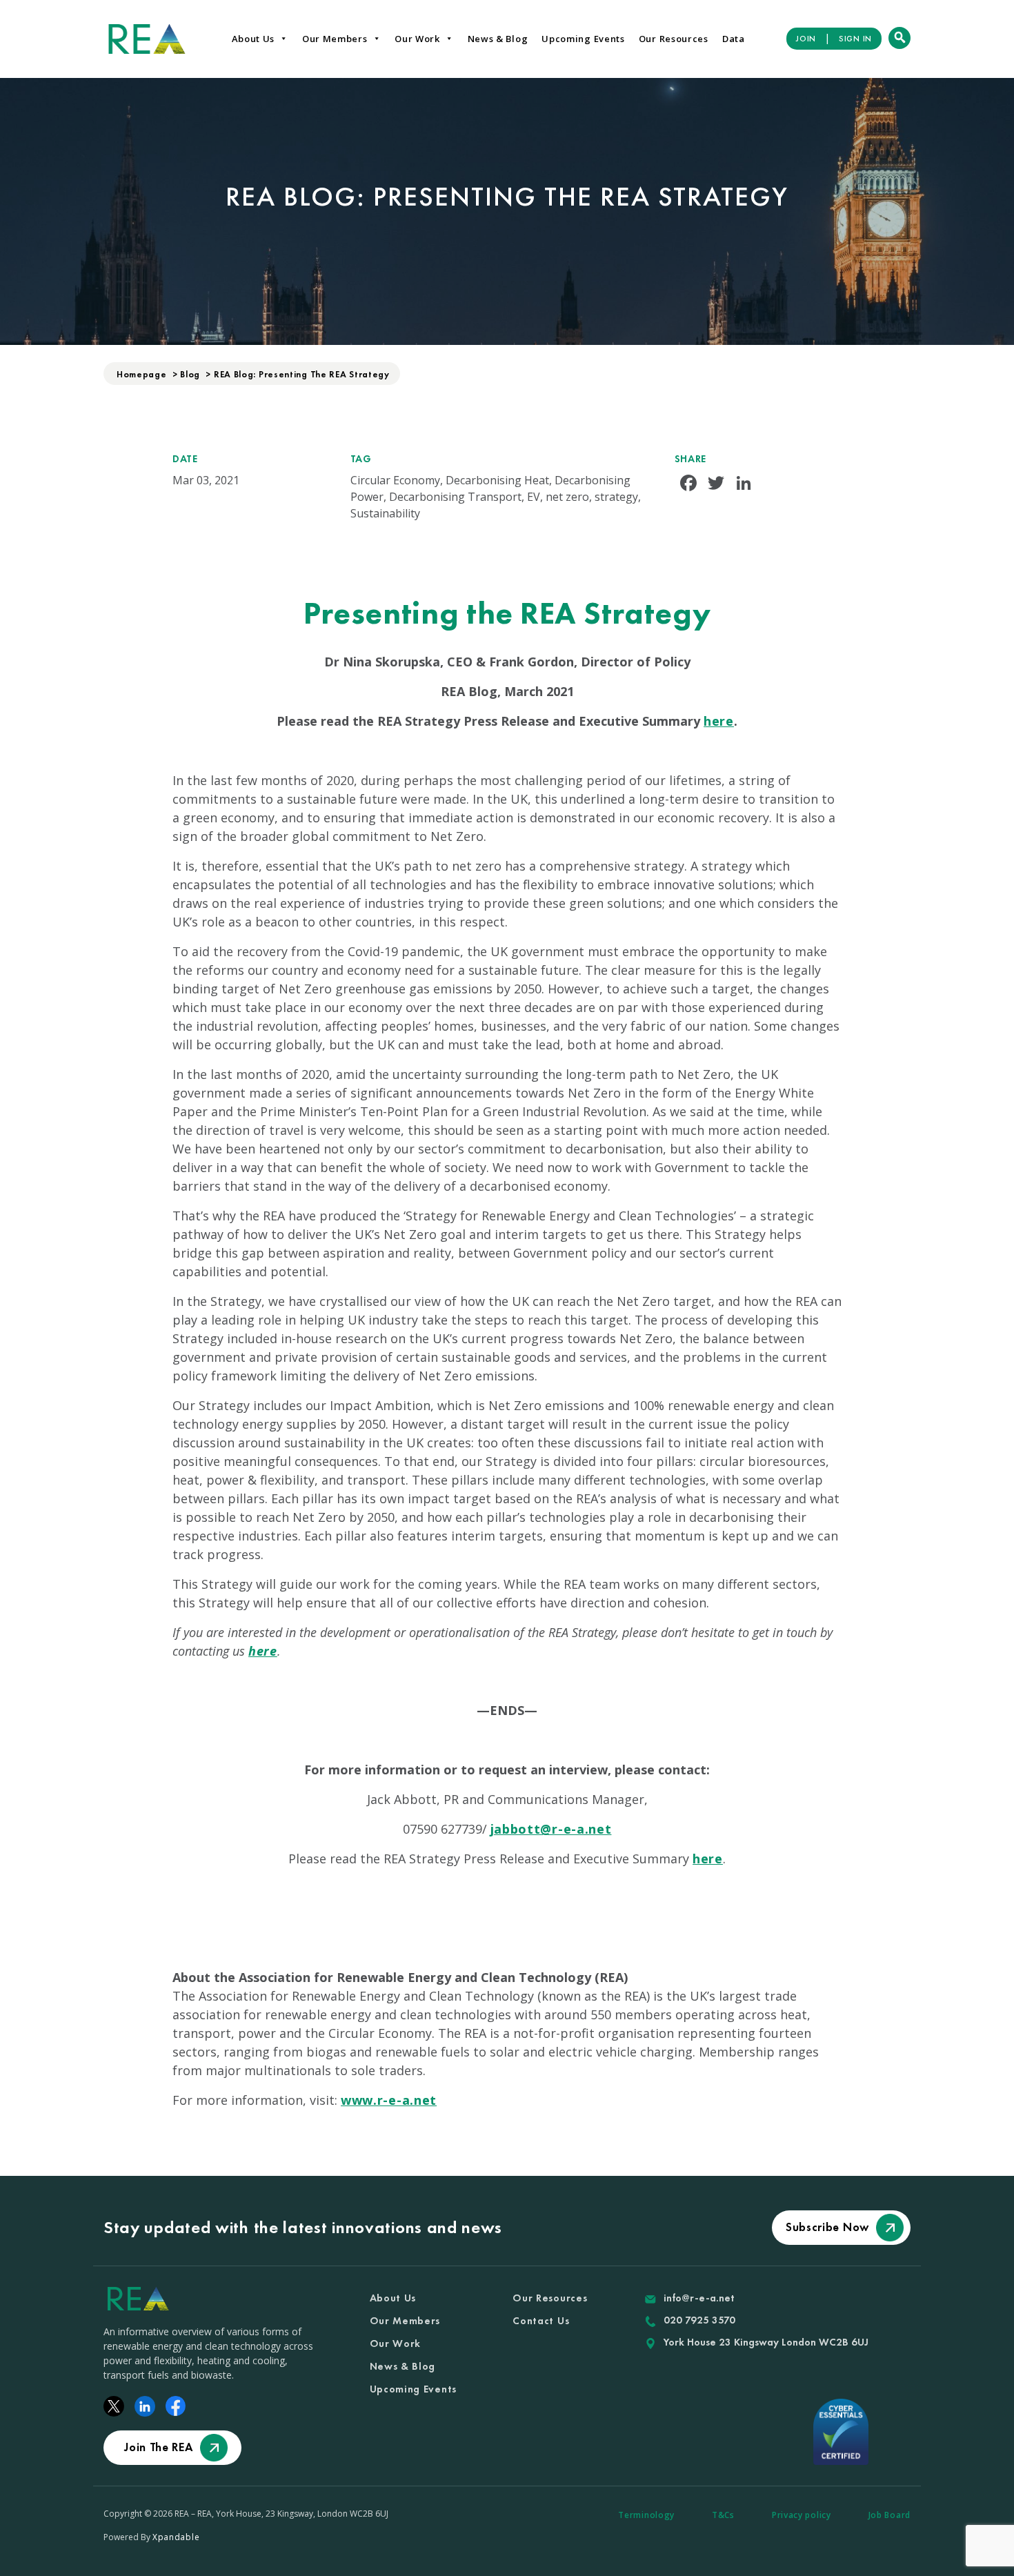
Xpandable (176, 2537)
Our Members (335, 39)
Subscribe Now (827, 2227)
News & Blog (498, 39)
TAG (361, 459)
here (719, 721)
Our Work (417, 39)
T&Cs (723, 2515)
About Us (254, 39)
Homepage (142, 374)
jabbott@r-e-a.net (551, 1829)
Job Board (889, 2515)
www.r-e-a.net (389, 2100)
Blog (190, 374)
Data (734, 39)
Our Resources (674, 39)
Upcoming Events (583, 39)
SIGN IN (855, 39)
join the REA (158, 2447)
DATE (185, 459)
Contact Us (541, 2321)
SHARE (691, 459)
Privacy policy (802, 2515)
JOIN (806, 39)
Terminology (646, 2515)
